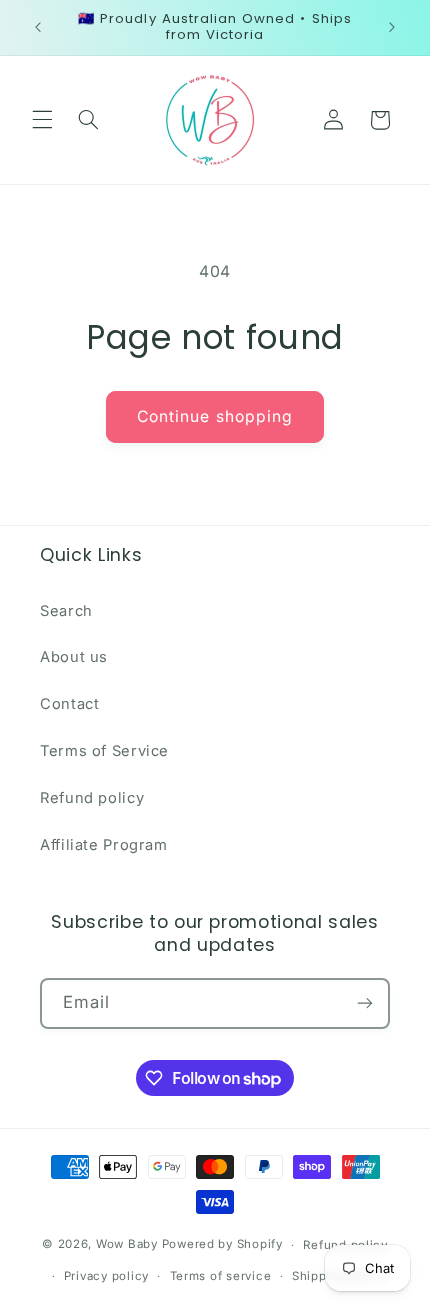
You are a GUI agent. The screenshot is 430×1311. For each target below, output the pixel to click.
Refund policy (92, 798)
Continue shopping (215, 416)
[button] (42, 120)
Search (66, 611)
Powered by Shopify (222, 1245)
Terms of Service (104, 751)
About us (74, 657)
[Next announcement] (392, 27)
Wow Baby (127, 1245)
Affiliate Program (104, 845)
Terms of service (221, 1276)
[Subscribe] (365, 1003)
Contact (69, 704)
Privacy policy (106, 1276)
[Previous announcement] (38, 27)
